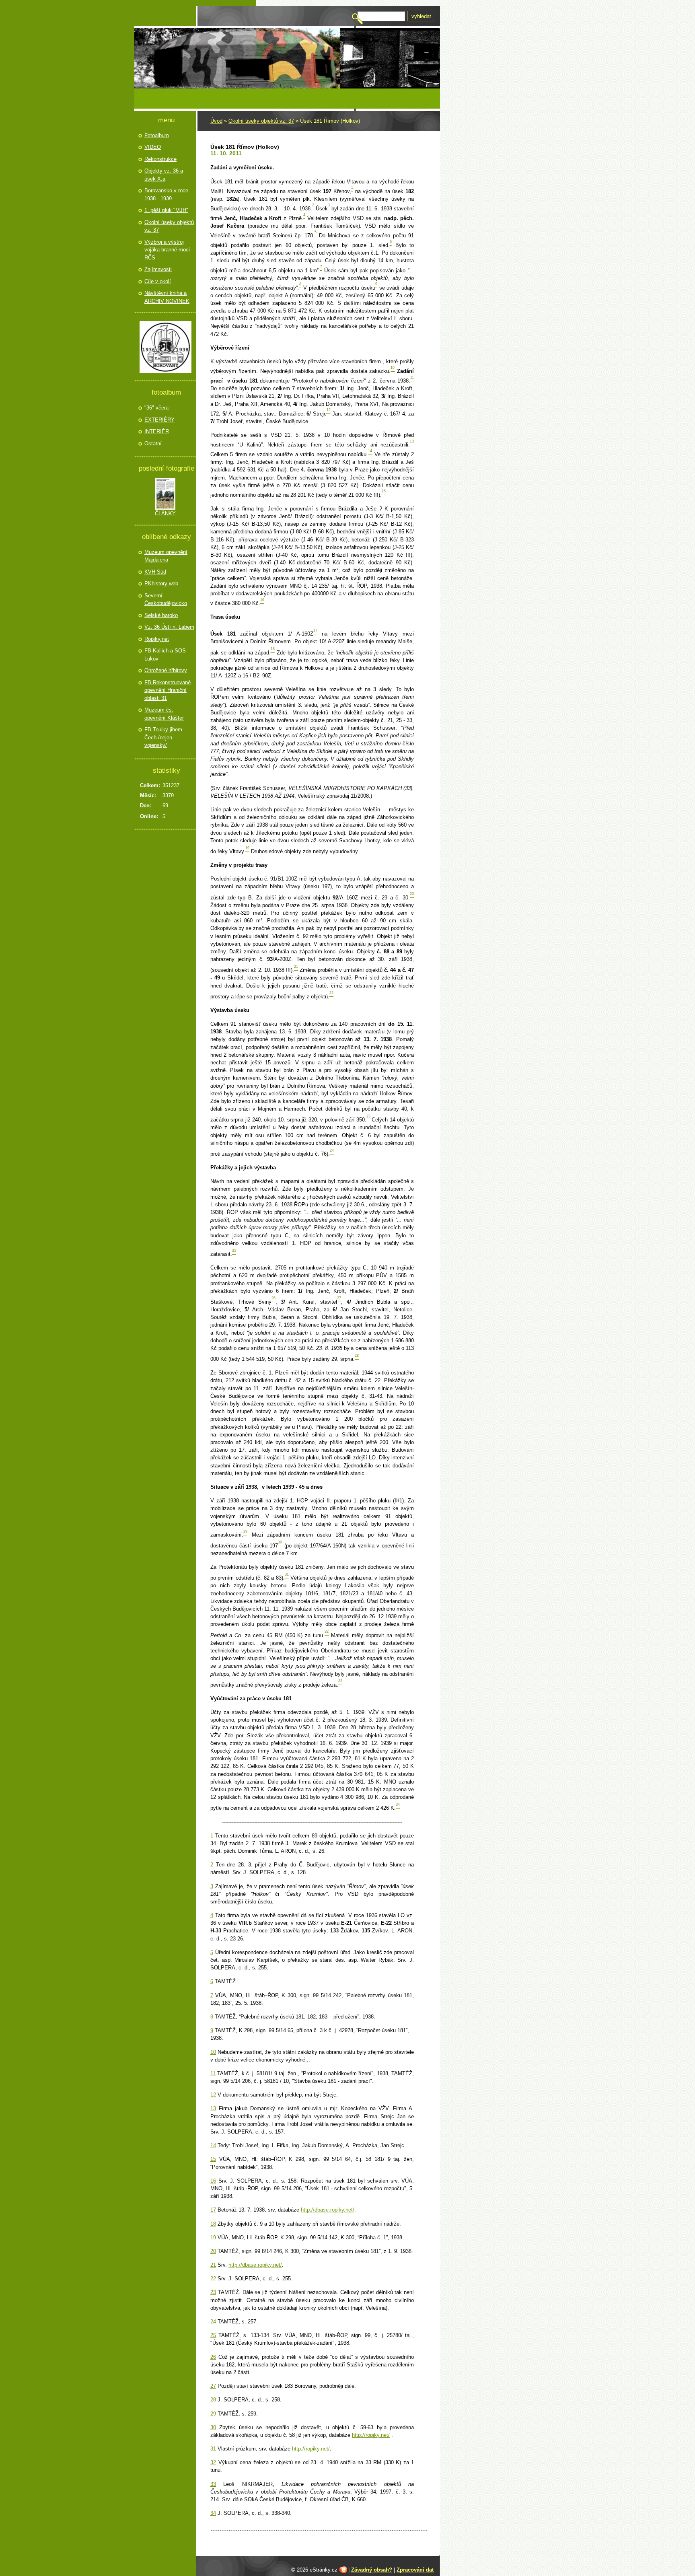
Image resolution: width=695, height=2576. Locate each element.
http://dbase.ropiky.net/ (328, 2210)
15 (213, 2159)
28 (213, 2400)
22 (213, 2279)
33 (213, 2484)
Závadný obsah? (372, 2570)
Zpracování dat (415, 2570)
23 (213, 2292)
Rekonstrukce (160, 159)
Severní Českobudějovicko (166, 600)
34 (213, 2513)
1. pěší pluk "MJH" (166, 210)
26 (213, 2357)
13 (213, 2108)
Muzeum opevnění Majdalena (166, 556)
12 (213, 2095)
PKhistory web (161, 583)
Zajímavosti (158, 269)
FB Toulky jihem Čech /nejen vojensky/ (163, 737)
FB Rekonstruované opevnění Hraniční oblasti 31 (168, 690)
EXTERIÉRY (159, 420)
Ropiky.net (157, 639)
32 (213, 2462)
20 (213, 2251)
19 (213, 2238)
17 (213, 2210)
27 (213, 2386)
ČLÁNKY (165, 513)
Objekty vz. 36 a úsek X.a (164, 175)
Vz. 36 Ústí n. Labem (169, 627)
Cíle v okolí (158, 281)
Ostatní (153, 443)
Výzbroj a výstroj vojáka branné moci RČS (167, 250)
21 (213, 2265)
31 (213, 2449)
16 (213, 2181)
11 (213, 2073)
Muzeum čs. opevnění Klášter (164, 714)
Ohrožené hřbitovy (166, 670)
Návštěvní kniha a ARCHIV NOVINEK (167, 297)
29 (213, 2414)
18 (213, 2224)
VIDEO (153, 147)
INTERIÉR (157, 431)
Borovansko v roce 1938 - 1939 (166, 194)
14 (213, 2145)
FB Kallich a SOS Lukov (165, 655)
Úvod (216, 121)
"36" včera (156, 408)
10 (213, 2052)
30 (213, 2427)
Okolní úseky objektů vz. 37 (261, 121)
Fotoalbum (157, 135)
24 (213, 2322)
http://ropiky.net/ (371, 2435)
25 (213, 2335)
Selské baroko (161, 615)
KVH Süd (155, 572)
